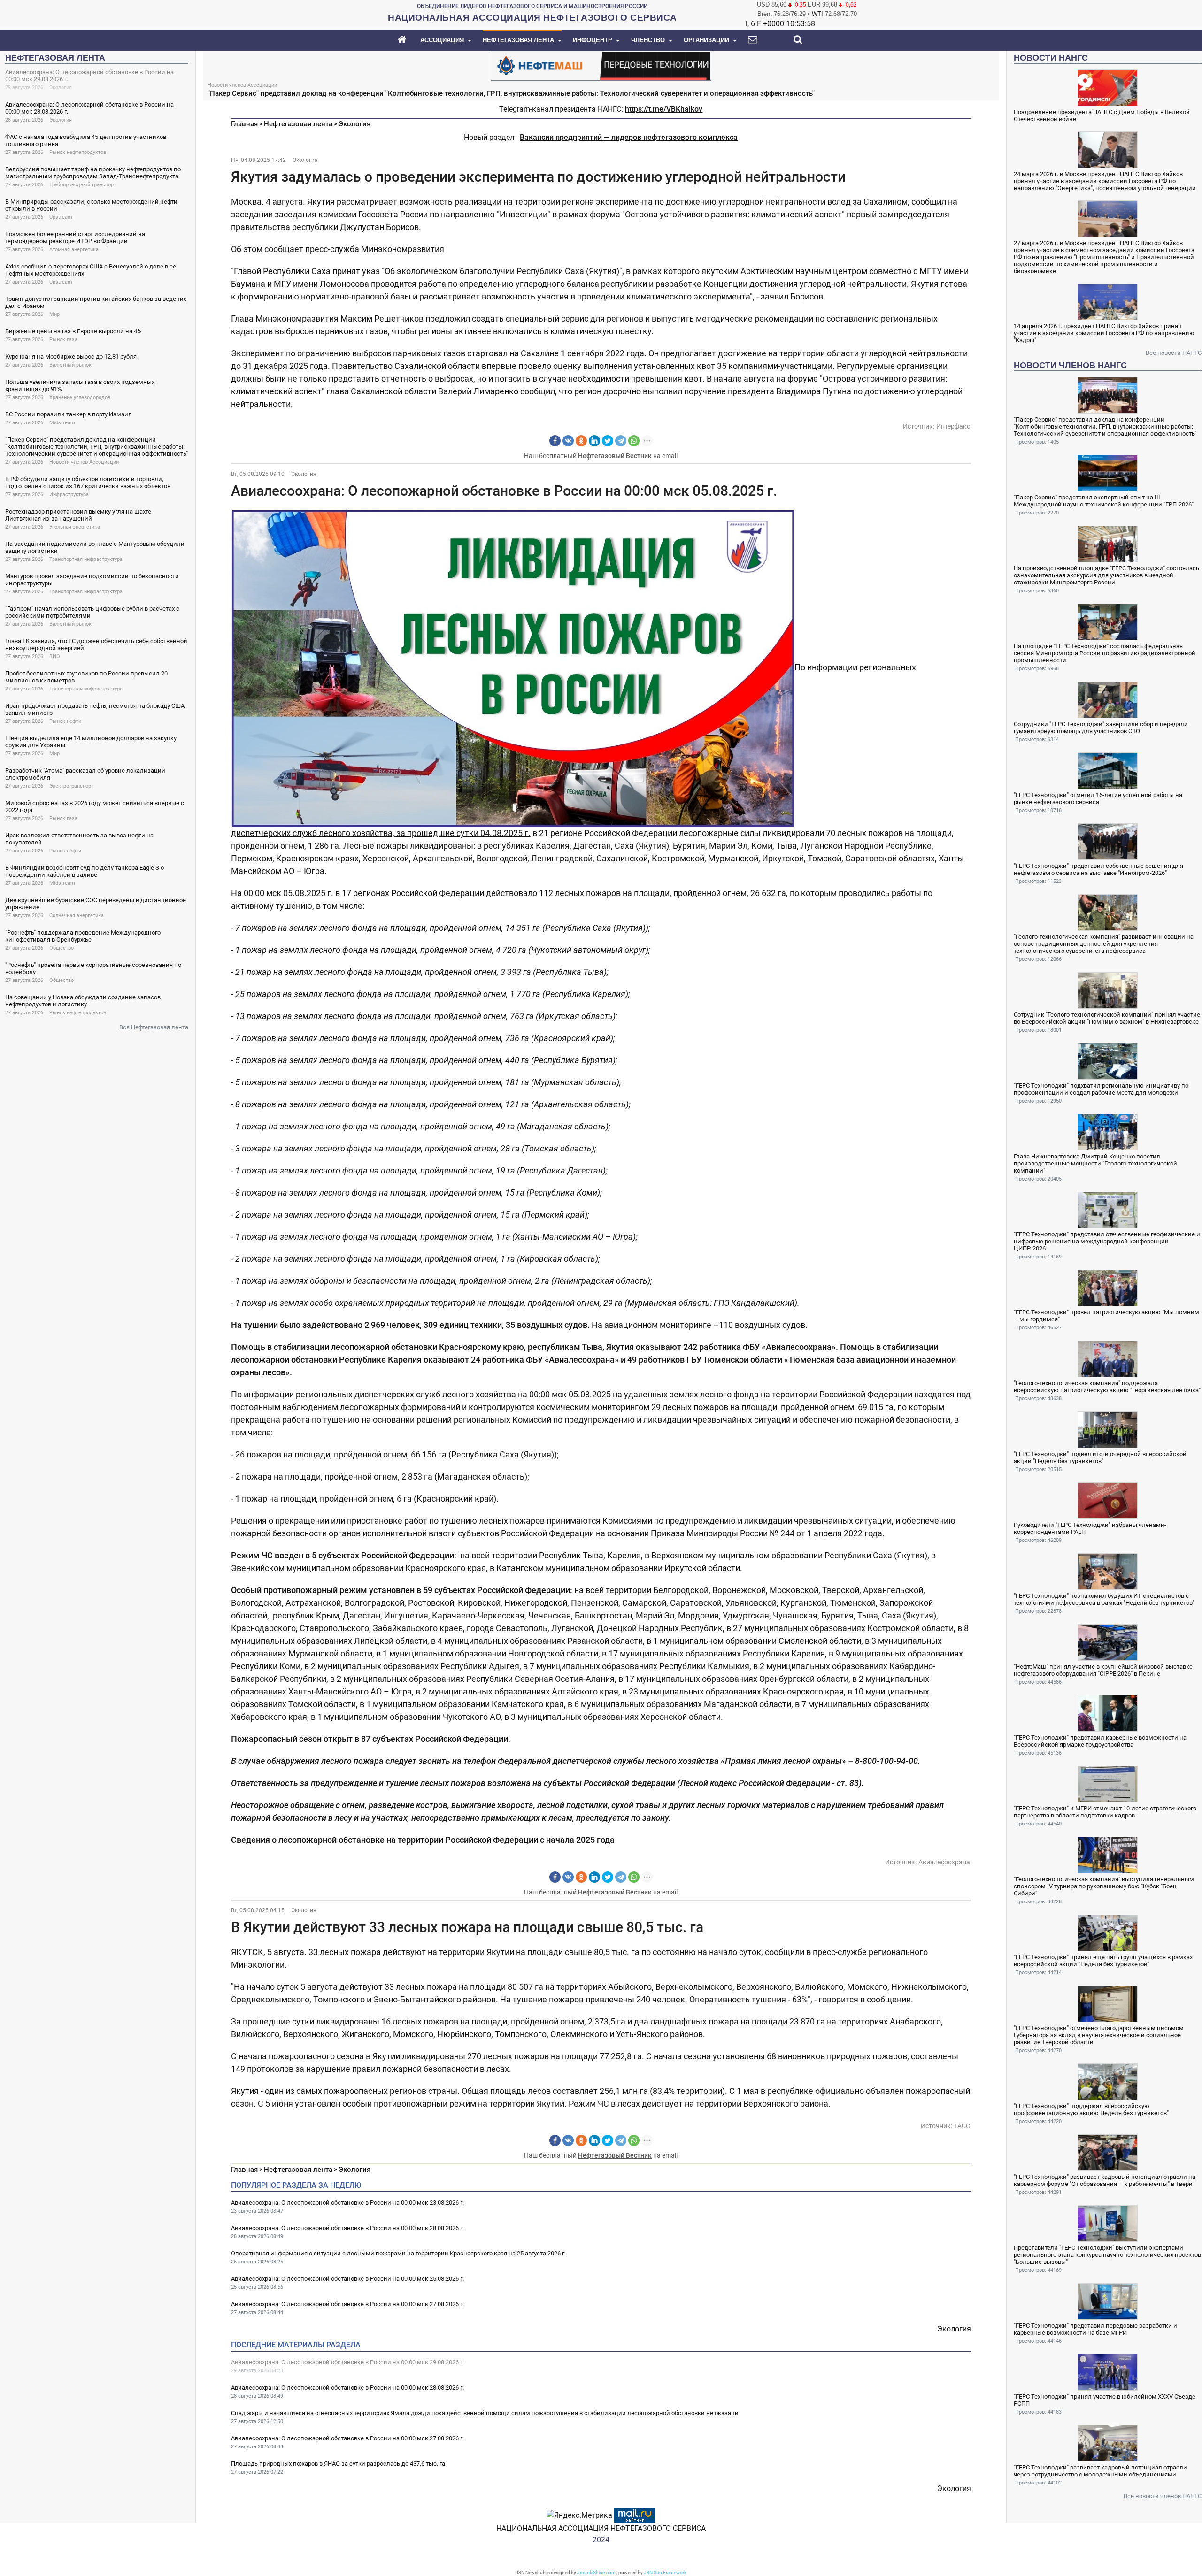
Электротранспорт (71, 786)
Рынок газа (63, 340)
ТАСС (962, 2126)
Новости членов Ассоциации (84, 462)
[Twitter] (608, 441)
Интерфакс (953, 426)
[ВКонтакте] (568, 441)
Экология (61, 88)
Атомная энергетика (74, 249)
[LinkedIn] (594, 441)
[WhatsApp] (634, 441)
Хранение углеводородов (80, 397)
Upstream (61, 217)
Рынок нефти (65, 721)
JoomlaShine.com (596, 2572)
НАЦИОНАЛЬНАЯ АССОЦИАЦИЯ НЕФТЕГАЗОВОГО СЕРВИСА (601, 2528)
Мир (54, 314)
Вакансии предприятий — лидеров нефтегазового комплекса (629, 137)
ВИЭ (54, 656)
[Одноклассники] (581, 441)
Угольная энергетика (75, 527)
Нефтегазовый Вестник (615, 456)
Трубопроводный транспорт (83, 185)
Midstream (62, 423)
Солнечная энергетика (77, 916)
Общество (62, 948)
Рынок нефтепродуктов (78, 152)
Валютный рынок (70, 365)
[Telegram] (621, 441)
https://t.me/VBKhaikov (664, 109)
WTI (817, 14)
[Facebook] (555, 441)
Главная (244, 124)
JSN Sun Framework (665, 2572)
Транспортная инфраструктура (86, 559)
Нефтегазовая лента (298, 124)
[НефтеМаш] (601, 65)
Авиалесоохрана (944, 1862)
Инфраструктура (69, 494)
